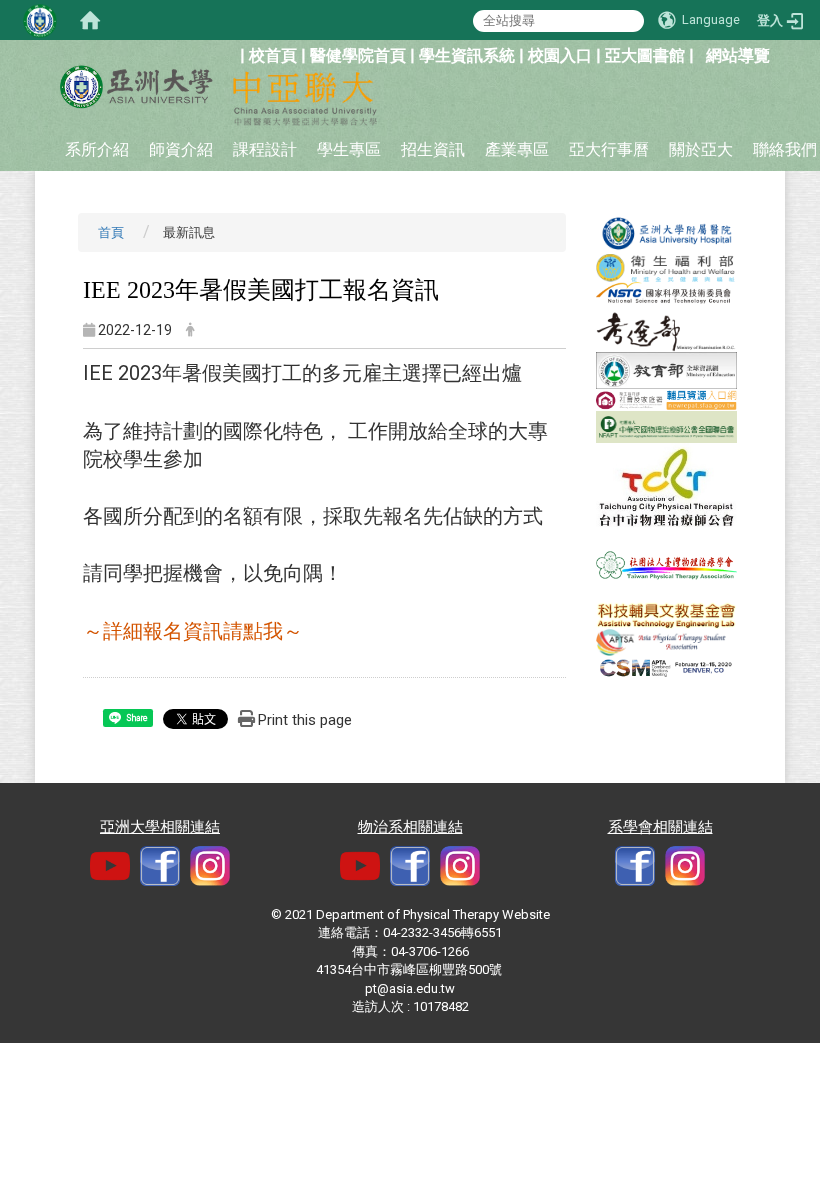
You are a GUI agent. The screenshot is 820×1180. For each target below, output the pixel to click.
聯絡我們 (785, 149)
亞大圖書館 (645, 55)
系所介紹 (97, 149)
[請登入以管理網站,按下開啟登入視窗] (40, 20)
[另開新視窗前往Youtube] (110, 864)
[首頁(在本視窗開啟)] (90, 20)
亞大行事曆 (609, 149)
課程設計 (265, 149)
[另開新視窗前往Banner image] (666, 232)
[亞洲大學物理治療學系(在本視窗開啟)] (135, 87)
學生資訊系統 (467, 55)
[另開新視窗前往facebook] (160, 864)
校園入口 (560, 55)
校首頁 (273, 55)
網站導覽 (738, 55)
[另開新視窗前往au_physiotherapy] (685, 864)
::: (229, 53)
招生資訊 (433, 149)
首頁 (111, 232)
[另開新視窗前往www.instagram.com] (460, 864)
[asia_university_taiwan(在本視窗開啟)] (210, 864)
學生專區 (349, 149)
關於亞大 (701, 149)
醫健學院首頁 (358, 55)
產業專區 (517, 149)
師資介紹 (181, 149)
